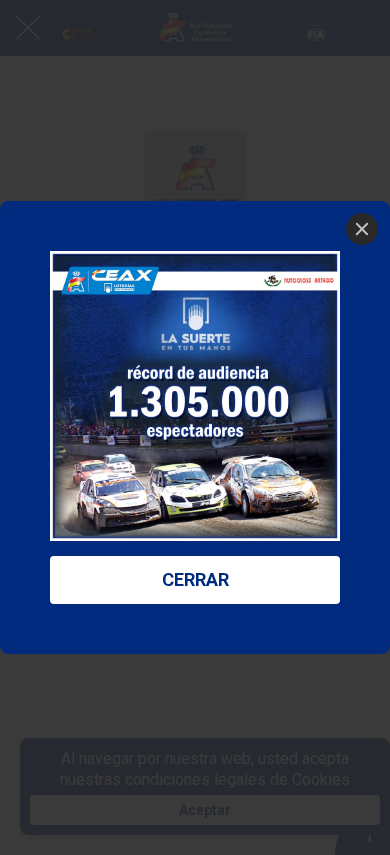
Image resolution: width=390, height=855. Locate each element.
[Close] (362, 229)
